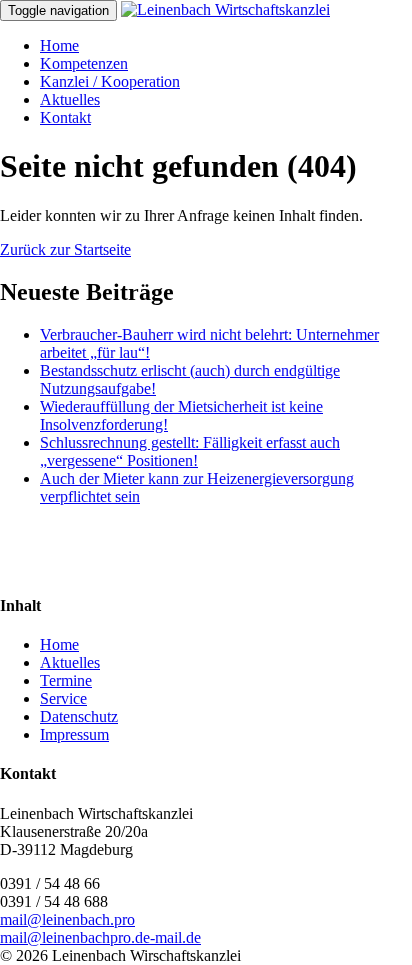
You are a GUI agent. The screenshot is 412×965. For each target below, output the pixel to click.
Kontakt (65, 117)
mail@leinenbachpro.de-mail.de (100, 937)
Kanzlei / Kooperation (110, 81)
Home (59, 45)
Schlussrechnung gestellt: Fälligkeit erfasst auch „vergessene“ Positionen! (190, 451)
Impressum (74, 734)
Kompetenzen (84, 63)
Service (63, 698)
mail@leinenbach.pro (67, 919)
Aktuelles (70, 99)
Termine (66, 680)
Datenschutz (79, 716)
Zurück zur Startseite (65, 249)
